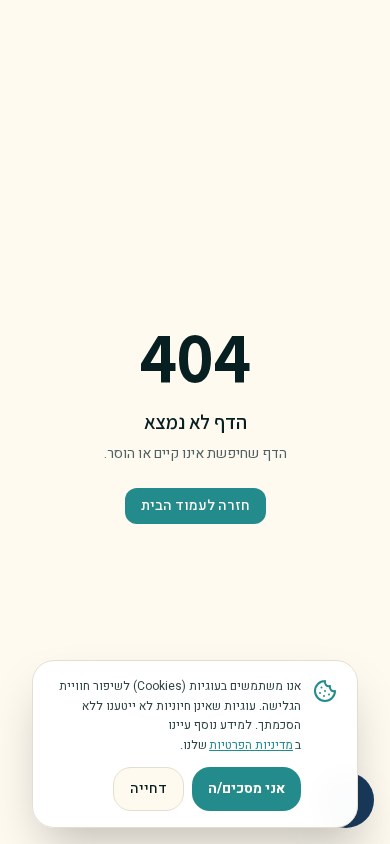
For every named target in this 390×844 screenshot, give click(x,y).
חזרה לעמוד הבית (195, 505)
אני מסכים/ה (246, 788)
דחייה (148, 788)
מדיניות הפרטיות (251, 745)
